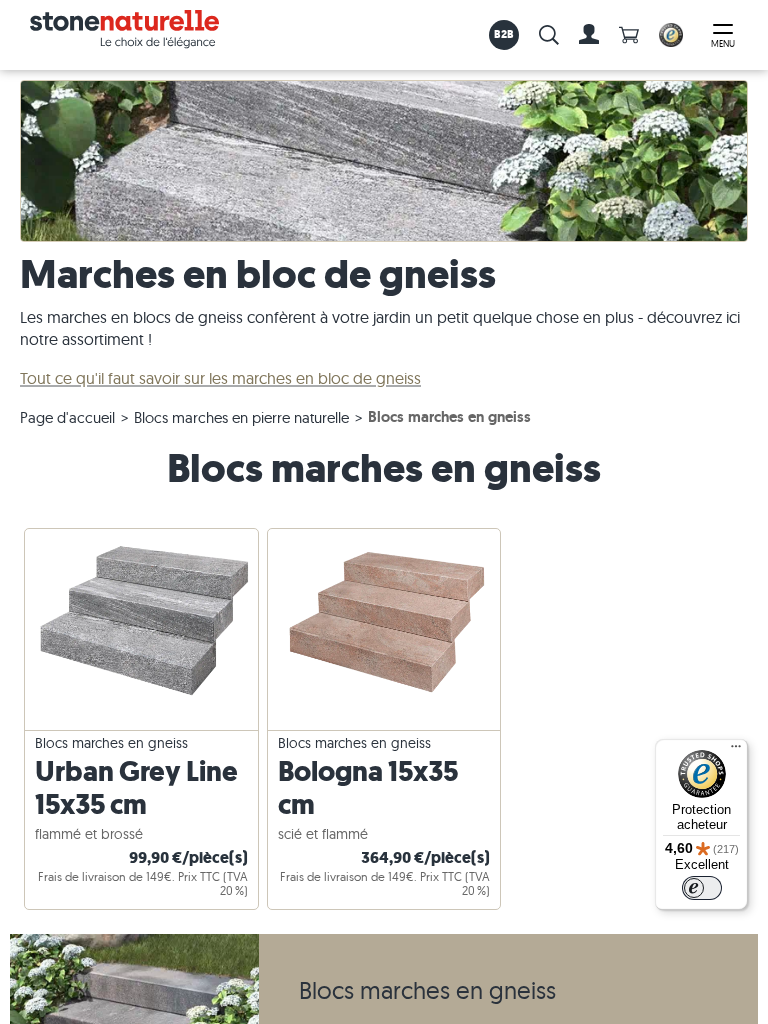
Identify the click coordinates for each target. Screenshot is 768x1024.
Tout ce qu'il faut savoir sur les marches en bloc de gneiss (220, 378)
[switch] (702, 888)
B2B (504, 34)
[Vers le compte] (589, 35)
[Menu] (736, 751)
